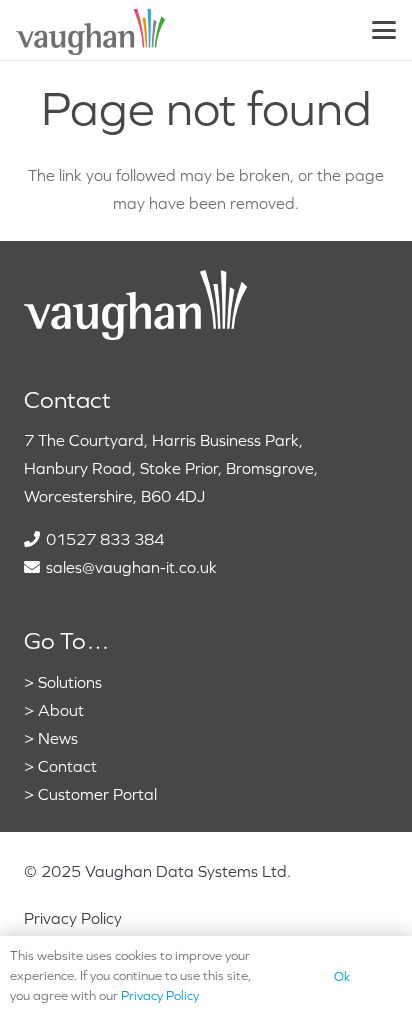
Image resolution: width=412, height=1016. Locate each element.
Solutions (70, 682)
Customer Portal (97, 794)
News (58, 738)
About (61, 710)
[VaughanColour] (91, 30)
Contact (67, 766)
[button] (384, 30)
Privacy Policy (73, 918)
